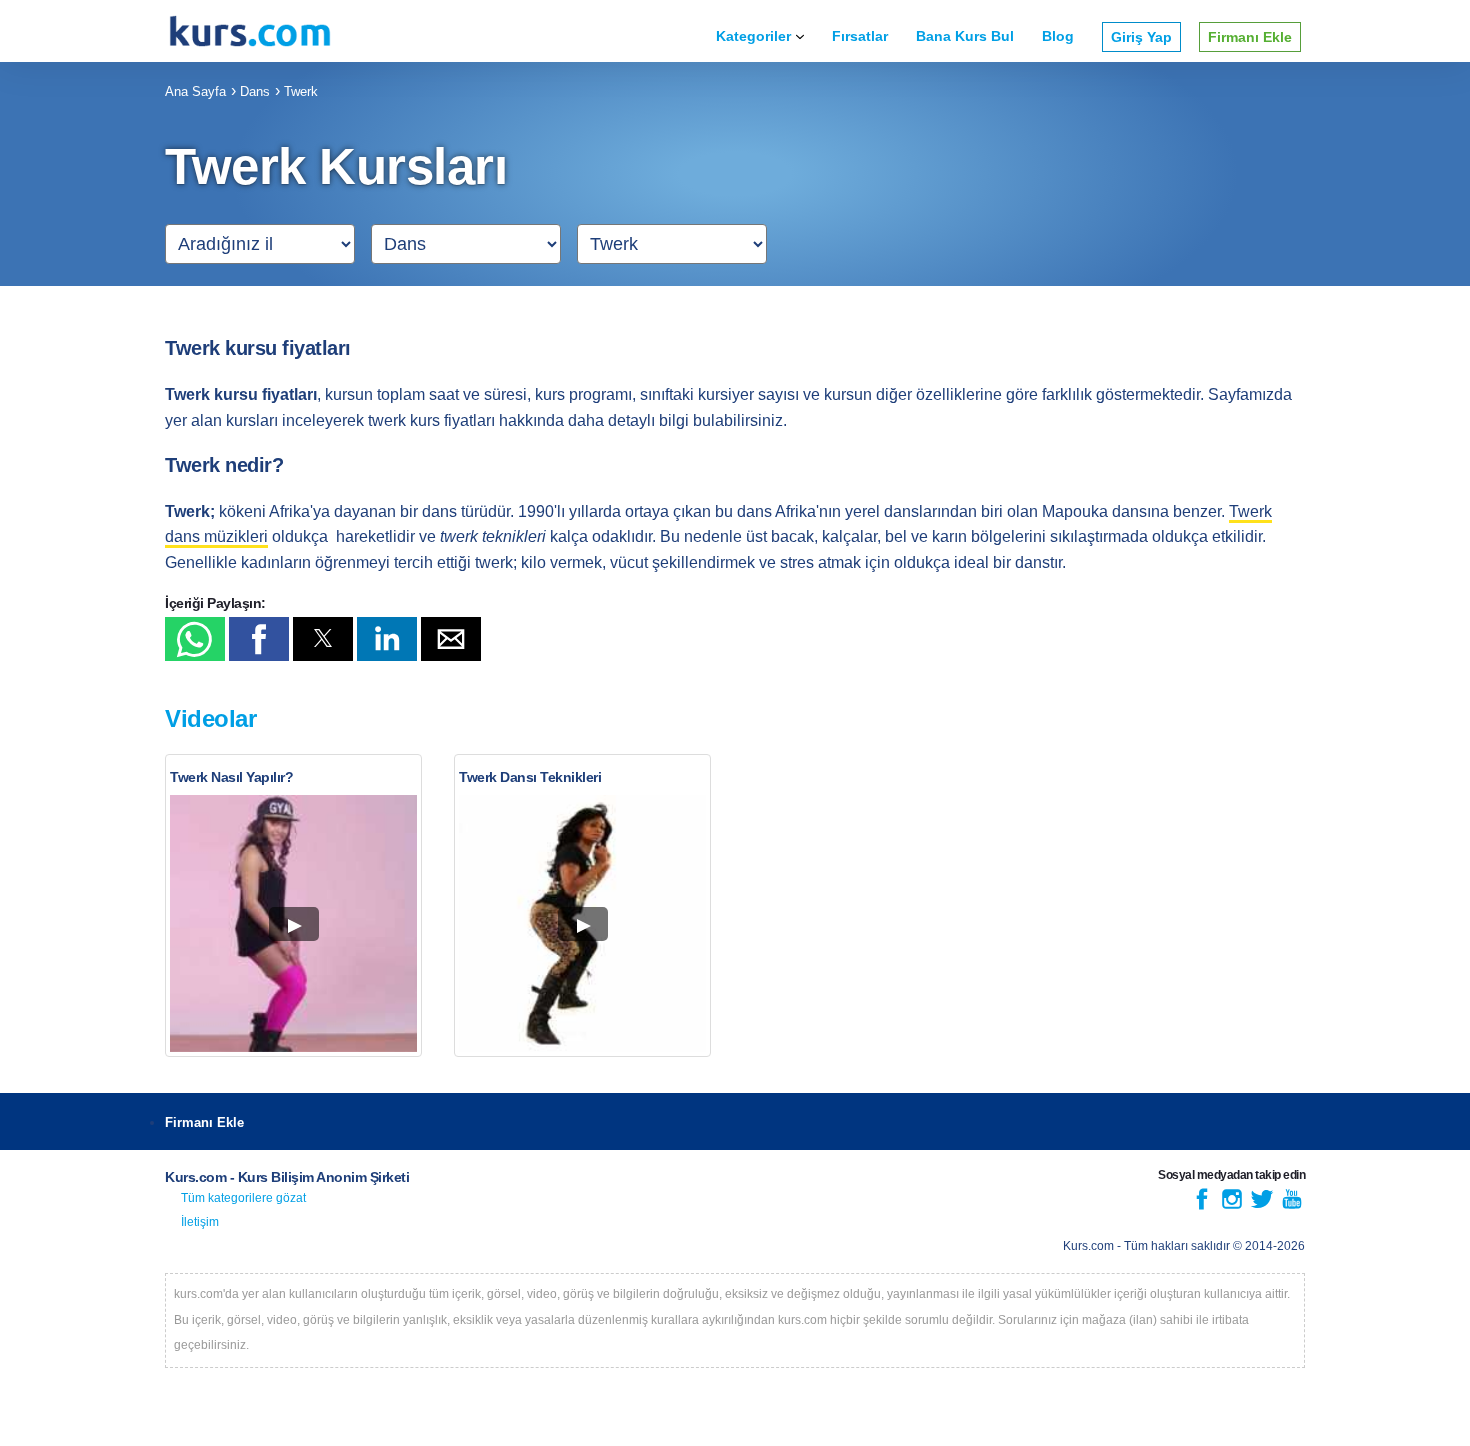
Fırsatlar (860, 36)
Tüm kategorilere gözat (243, 1198)
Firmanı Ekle (1250, 37)
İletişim (200, 1222)
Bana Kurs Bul (965, 36)
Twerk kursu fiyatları (258, 348)
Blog (1058, 36)
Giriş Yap (1141, 37)
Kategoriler (753, 36)
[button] (195, 639)
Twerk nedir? (224, 465)
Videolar (210, 718)
